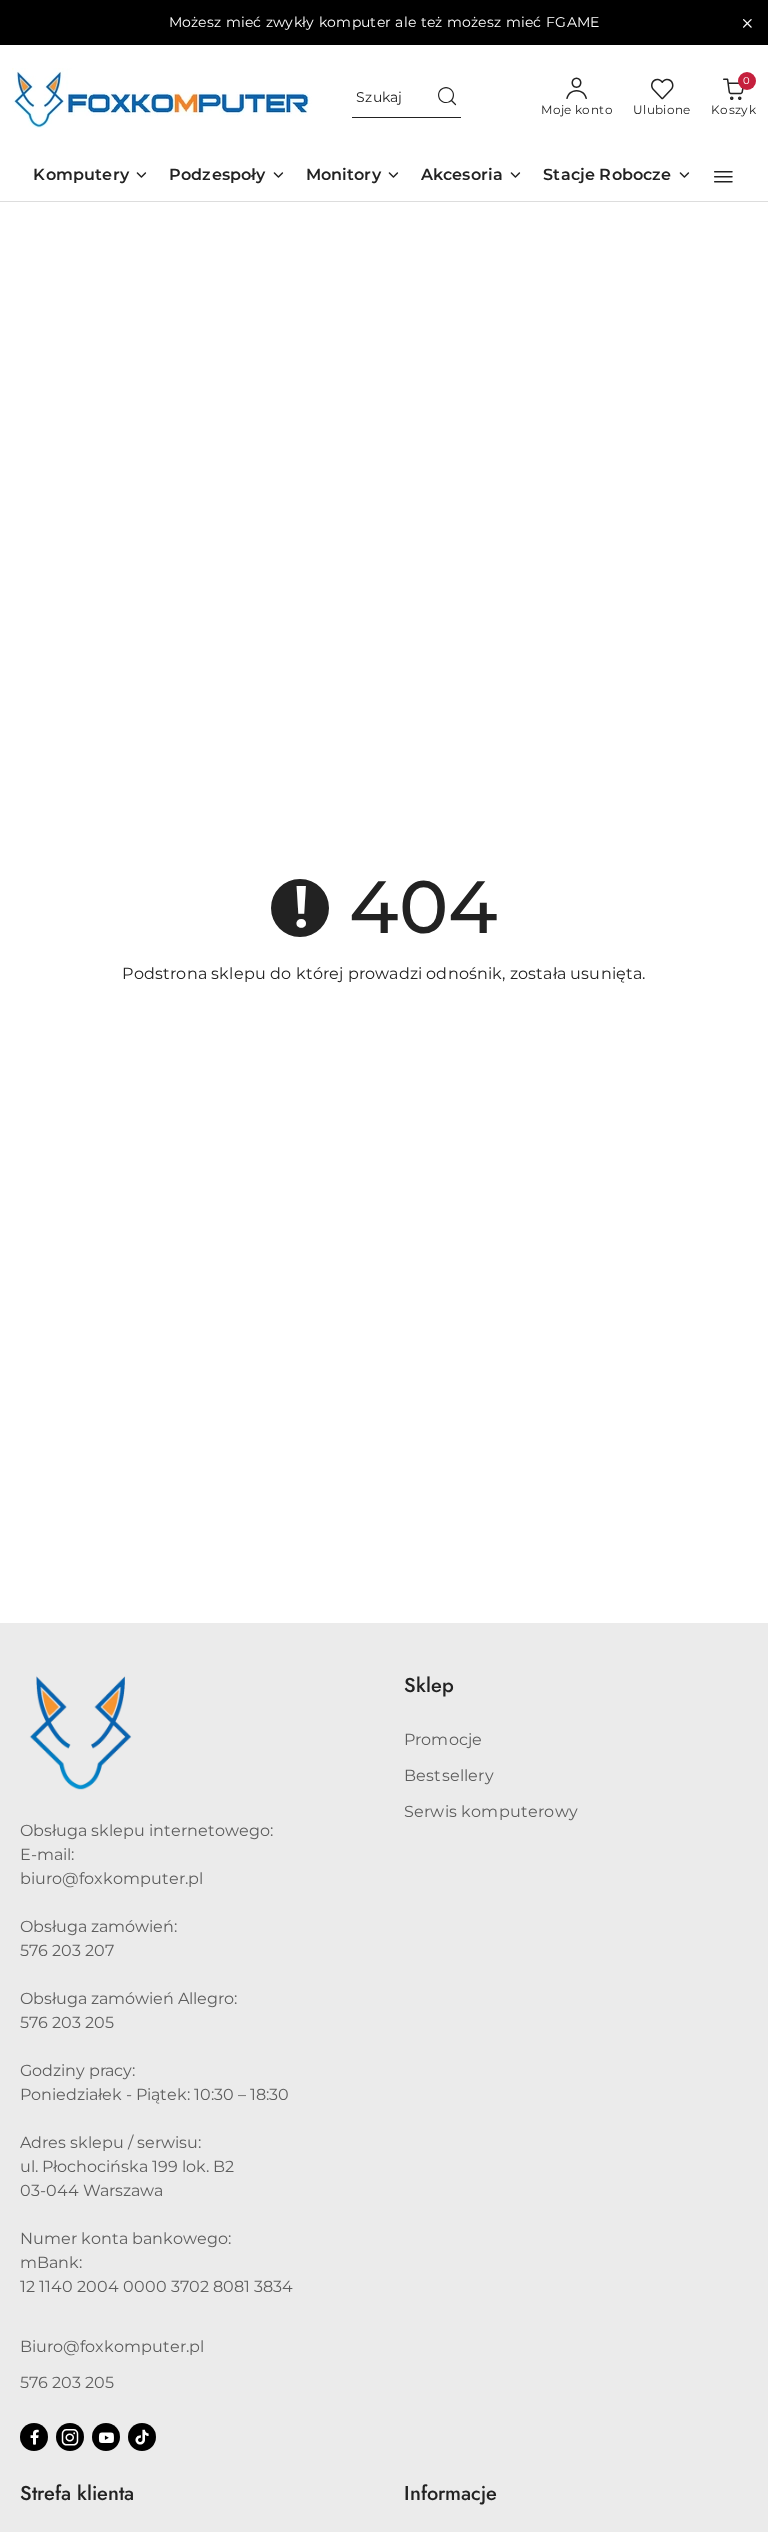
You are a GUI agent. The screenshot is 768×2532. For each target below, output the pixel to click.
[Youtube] (106, 2437)
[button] (723, 177)
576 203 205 (67, 2382)
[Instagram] (70, 2437)
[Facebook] (34, 2437)
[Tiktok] (142, 2437)
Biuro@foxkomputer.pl (112, 2346)
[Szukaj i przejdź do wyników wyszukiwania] (447, 98)
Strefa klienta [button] (77, 2493)
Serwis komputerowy (491, 1811)
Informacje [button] (450, 2493)
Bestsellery (449, 1775)
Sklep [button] (429, 1685)
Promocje (443, 1739)
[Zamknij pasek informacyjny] (747, 23)
